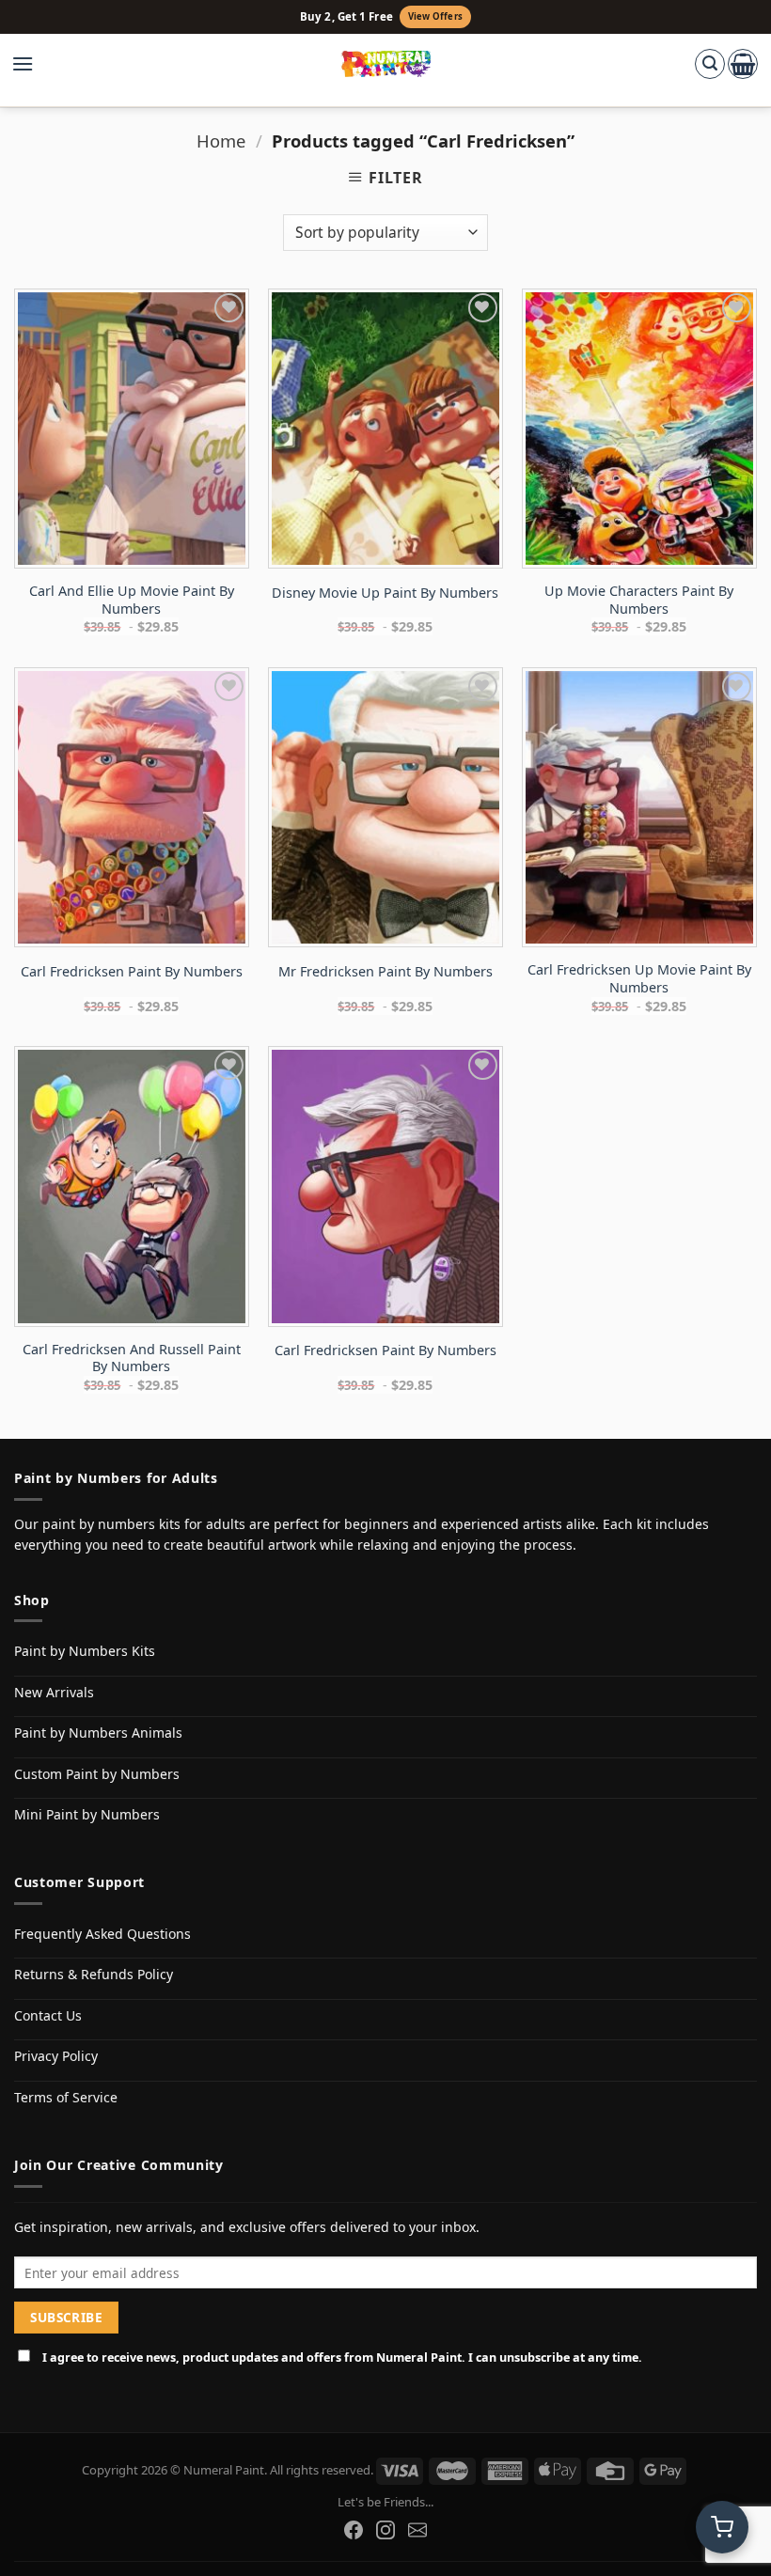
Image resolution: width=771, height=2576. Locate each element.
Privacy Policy (56, 2056)
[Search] (710, 64)
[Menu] (32, 64)
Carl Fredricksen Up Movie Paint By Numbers (639, 979)
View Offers (435, 16)
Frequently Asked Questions (102, 1934)
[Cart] (743, 64)
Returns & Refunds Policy (94, 1974)
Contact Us (48, 2015)
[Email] (417, 2530)
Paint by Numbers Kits (85, 1651)
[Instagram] (385, 2530)
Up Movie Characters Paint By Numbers (639, 600)
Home (221, 141)
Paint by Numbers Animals (98, 1733)
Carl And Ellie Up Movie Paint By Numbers (132, 600)
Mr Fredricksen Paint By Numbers (385, 972)
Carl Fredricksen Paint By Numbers (132, 972)
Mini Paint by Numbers (87, 1814)
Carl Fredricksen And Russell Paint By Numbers (132, 1358)
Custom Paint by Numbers (97, 1774)
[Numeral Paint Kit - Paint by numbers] (386, 64)
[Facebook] (354, 2530)
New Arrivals (54, 1692)
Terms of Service (66, 2097)
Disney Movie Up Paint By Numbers (385, 593)
